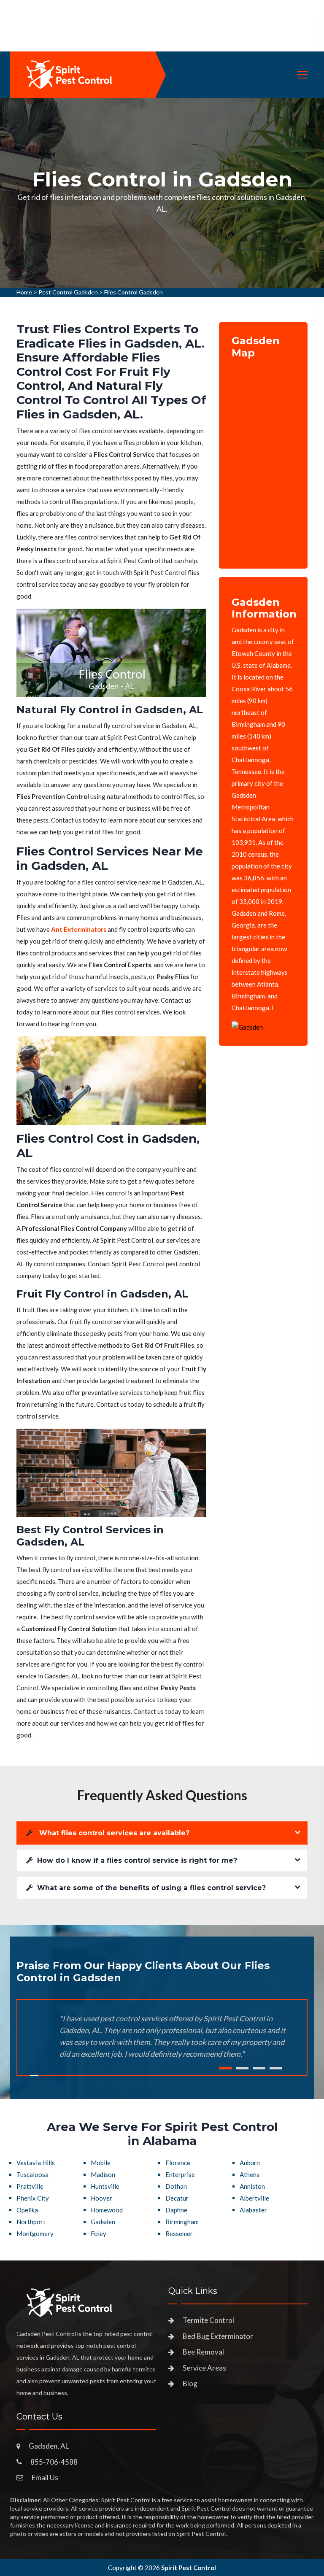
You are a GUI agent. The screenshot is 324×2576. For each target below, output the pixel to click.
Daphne (176, 2210)
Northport (31, 2222)
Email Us (45, 2478)
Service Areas (204, 2368)
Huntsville (105, 2186)
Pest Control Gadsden (68, 292)
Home (24, 292)
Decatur (177, 2198)
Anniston (252, 2186)
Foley (99, 2233)
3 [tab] (259, 2068)
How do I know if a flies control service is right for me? (137, 1860)
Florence (178, 2163)
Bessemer (179, 2233)
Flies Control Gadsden (134, 292)
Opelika (27, 2210)
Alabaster (253, 2210)
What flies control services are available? (113, 1833)
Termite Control (208, 2320)
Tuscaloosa (32, 2174)
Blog (190, 2383)
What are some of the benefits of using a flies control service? (151, 1888)
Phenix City (33, 2198)
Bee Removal (203, 2352)
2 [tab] (242, 2068)
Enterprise (180, 2174)
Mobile (101, 2163)
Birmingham (182, 2222)
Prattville (30, 2186)
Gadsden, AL (49, 2446)
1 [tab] (225, 2068)
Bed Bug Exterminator (218, 2336)
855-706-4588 (54, 2462)
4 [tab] (276, 2068)
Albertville (254, 2198)
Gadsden (103, 2222)
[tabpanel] (162, 193)
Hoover (101, 2198)
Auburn (250, 2163)
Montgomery (35, 2233)
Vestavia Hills (36, 2163)
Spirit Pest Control (189, 2568)
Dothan (176, 2186)
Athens (250, 2174)
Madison (103, 2174)
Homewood (107, 2210)
